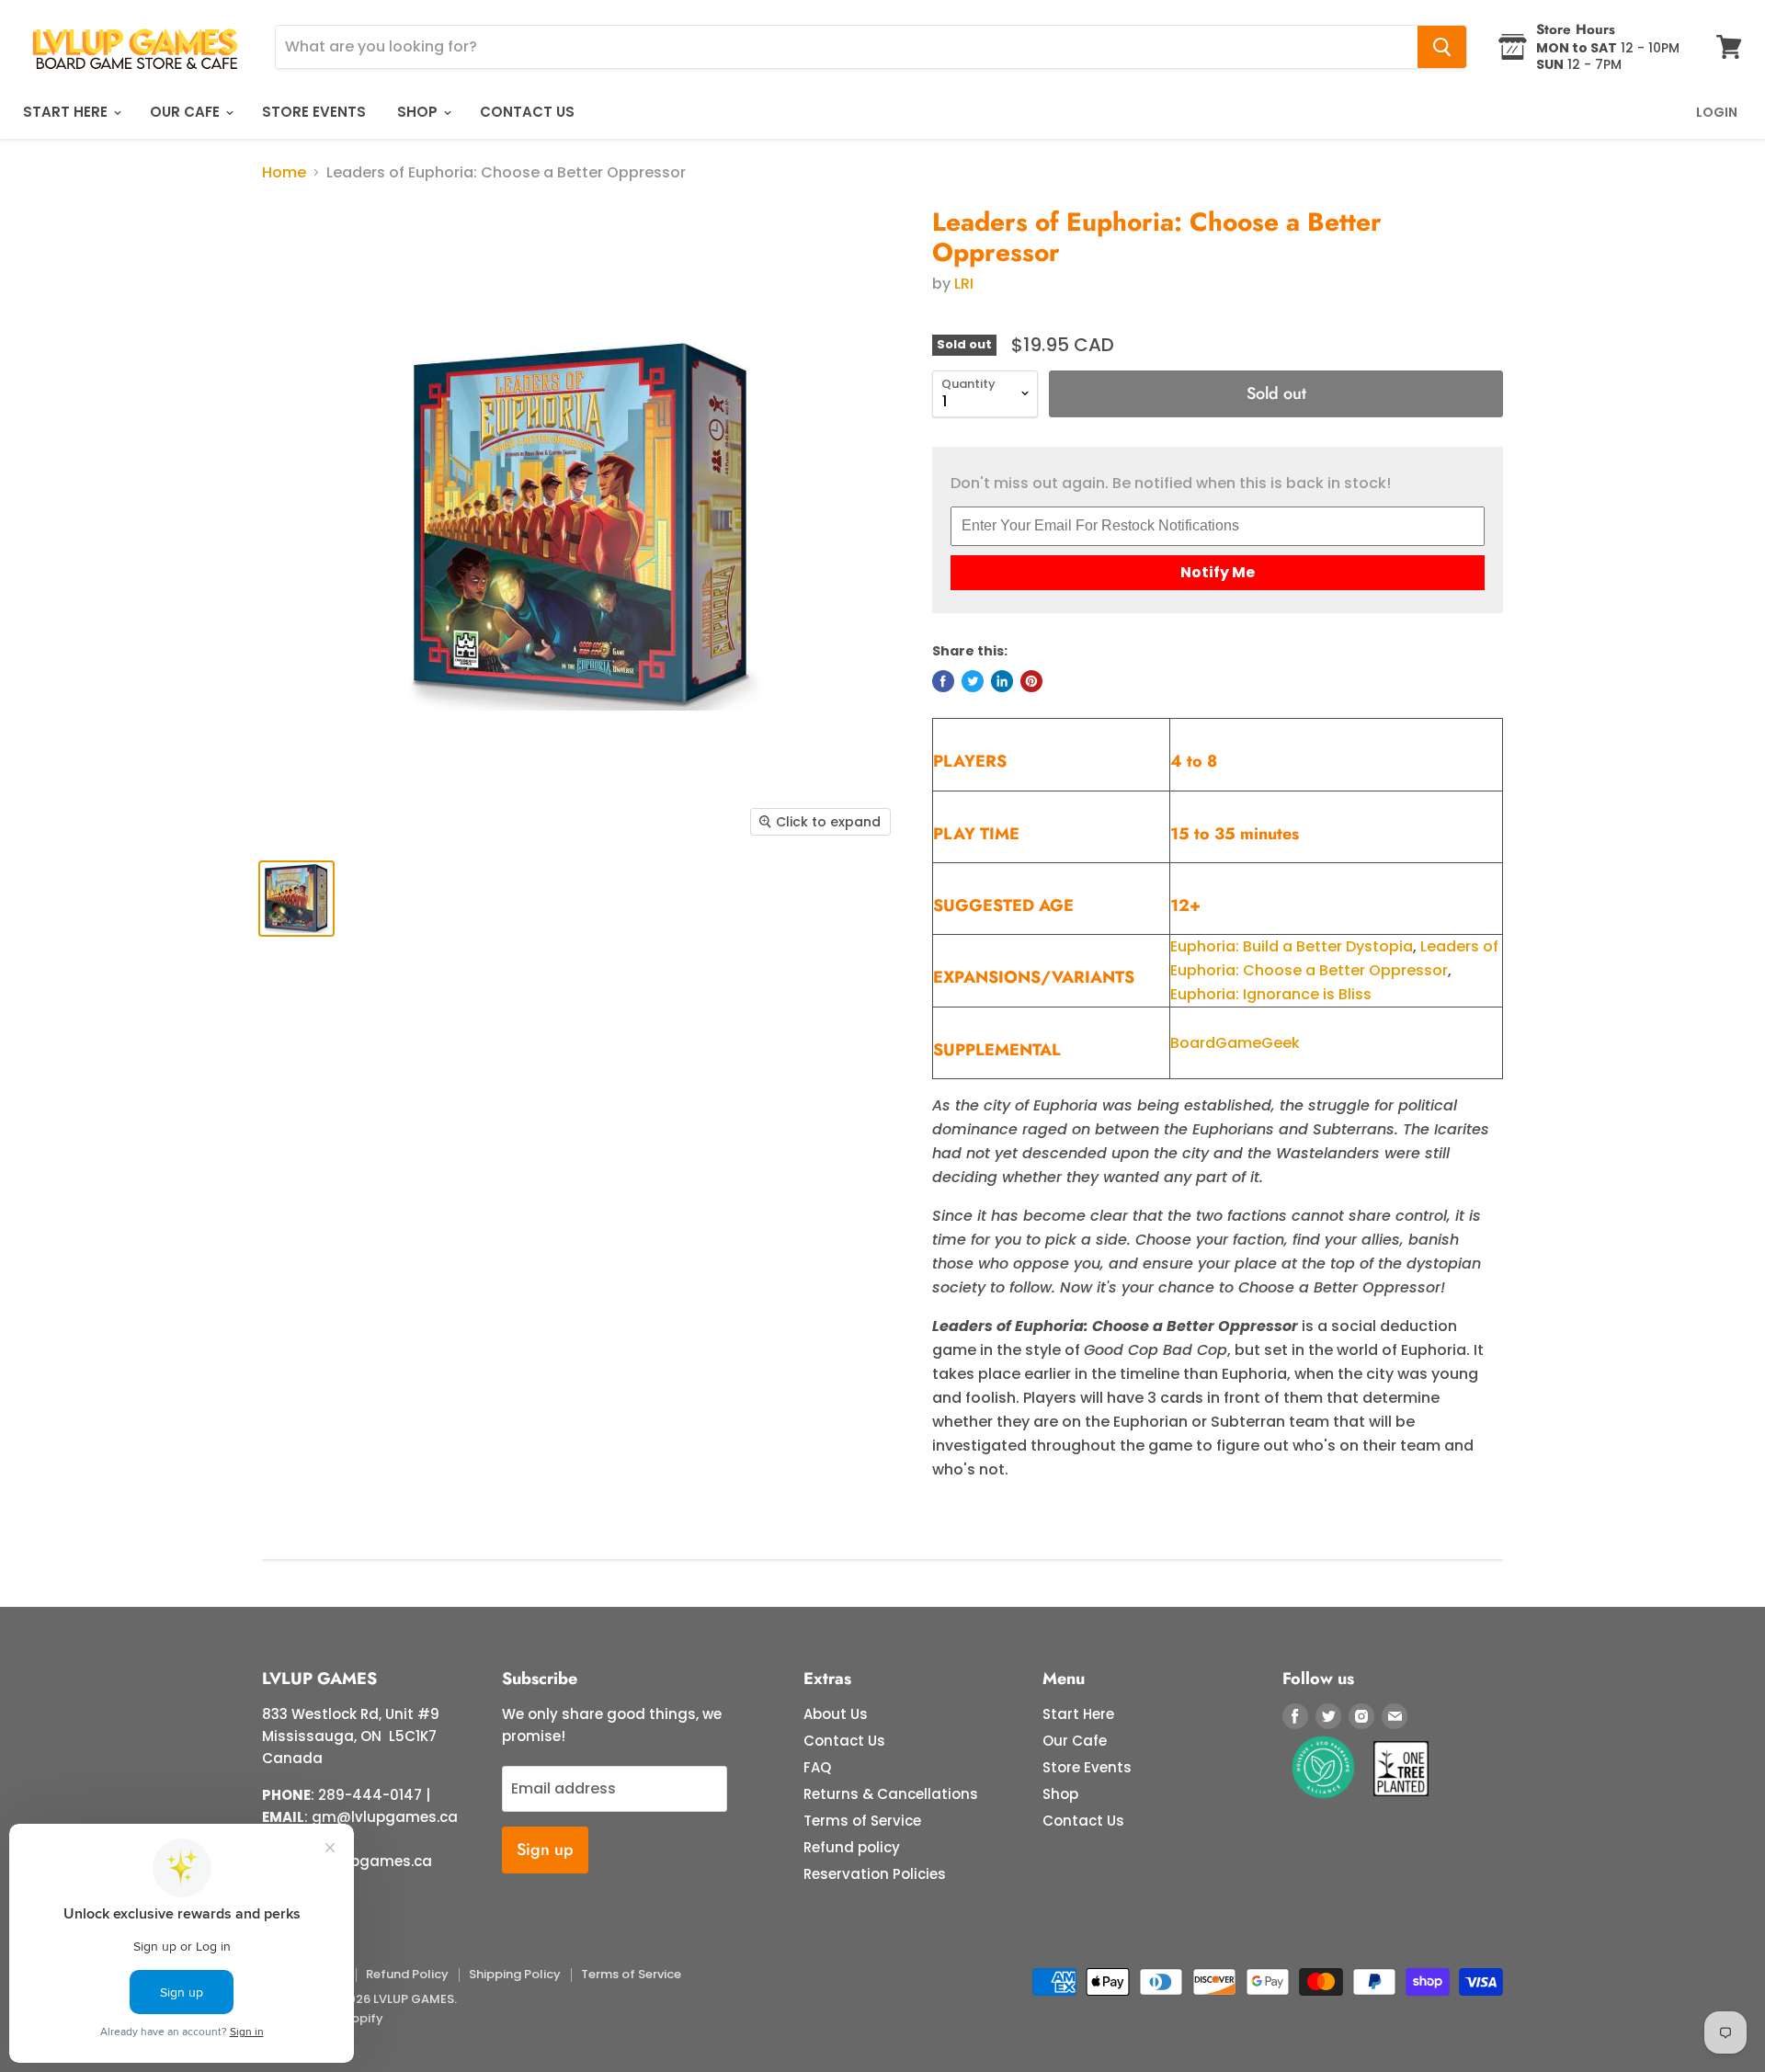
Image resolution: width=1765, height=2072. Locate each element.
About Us (836, 1714)
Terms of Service (862, 1821)
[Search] (1442, 47)
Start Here (67, 112)
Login (1717, 112)
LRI (964, 284)
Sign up (545, 1850)
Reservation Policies (875, 1874)
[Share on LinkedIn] (1002, 681)
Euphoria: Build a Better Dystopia (1292, 946)
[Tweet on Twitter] (973, 681)
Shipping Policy (515, 1974)
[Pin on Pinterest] (1031, 681)
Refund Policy (407, 1974)
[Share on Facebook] (943, 681)
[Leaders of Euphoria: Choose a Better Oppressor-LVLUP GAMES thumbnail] (296, 899)
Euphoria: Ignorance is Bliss (1271, 994)
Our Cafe (187, 112)
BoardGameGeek (1235, 1043)
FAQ (817, 1767)
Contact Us (527, 112)
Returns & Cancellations (891, 1794)
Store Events (314, 112)
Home (284, 173)
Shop (419, 112)
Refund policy (852, 1847)
